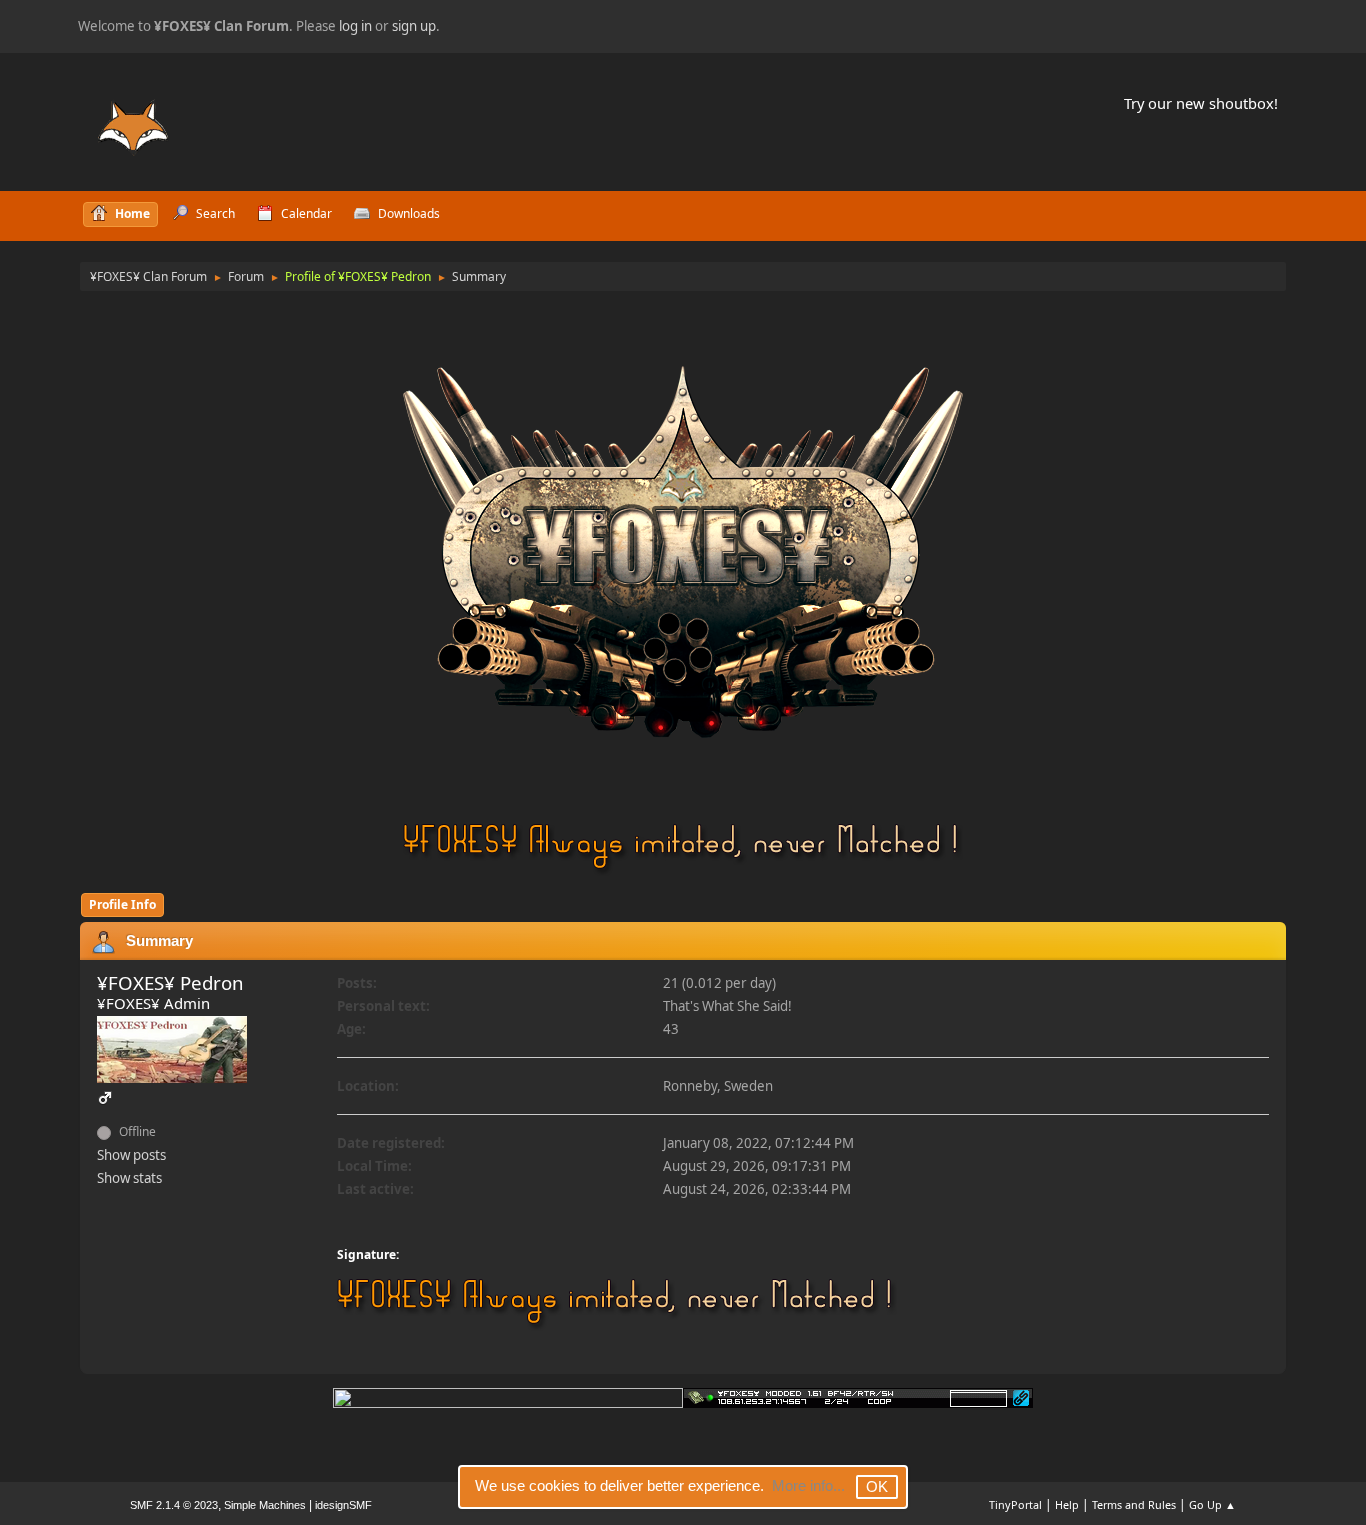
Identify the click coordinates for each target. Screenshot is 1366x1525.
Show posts (131, 1155)
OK (877, 1486)
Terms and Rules (1134, 1504)
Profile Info (122, 904)
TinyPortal (1015, 1504)
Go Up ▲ (1212, 1504)
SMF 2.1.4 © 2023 (174, 1505)
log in (355, 26)
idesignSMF (343, 1505)
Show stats (129, 1178)
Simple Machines (265, 1505)
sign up (414, 26)
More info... (808, 1485)
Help (1067, 1504)
